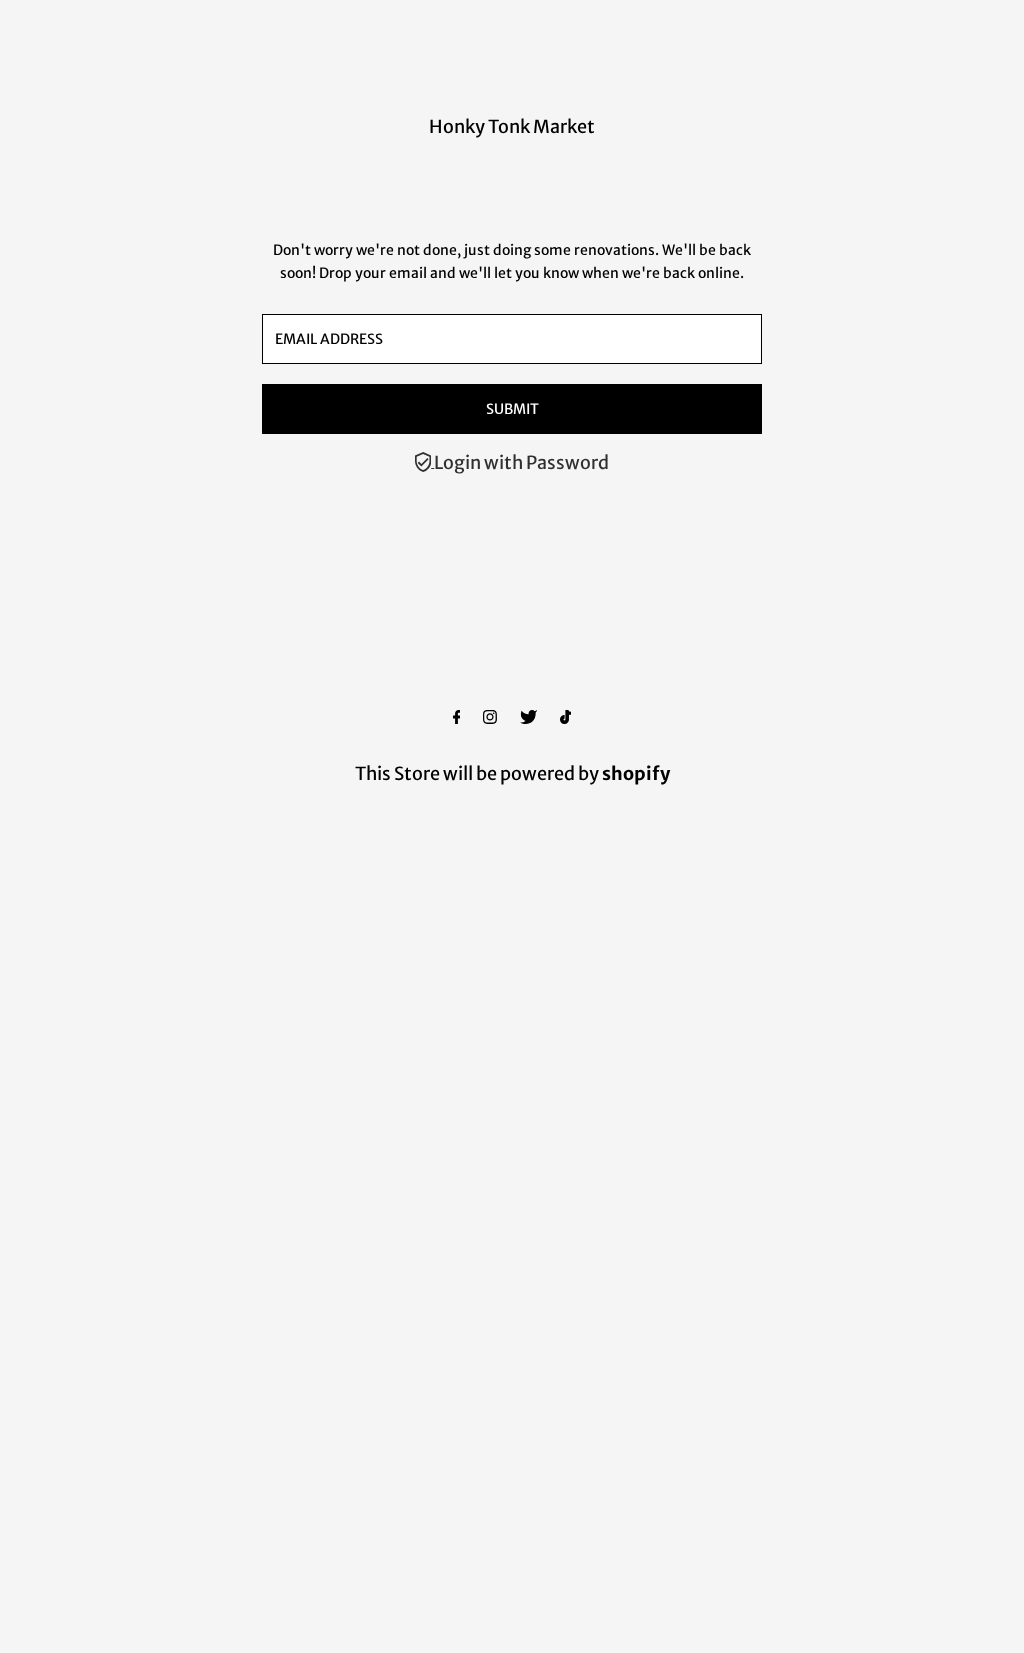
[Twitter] (528, 718)
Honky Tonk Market (512, 126)
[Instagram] (490, 718)
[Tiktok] (565, 718)
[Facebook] (457, 718)
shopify (636, 773)
